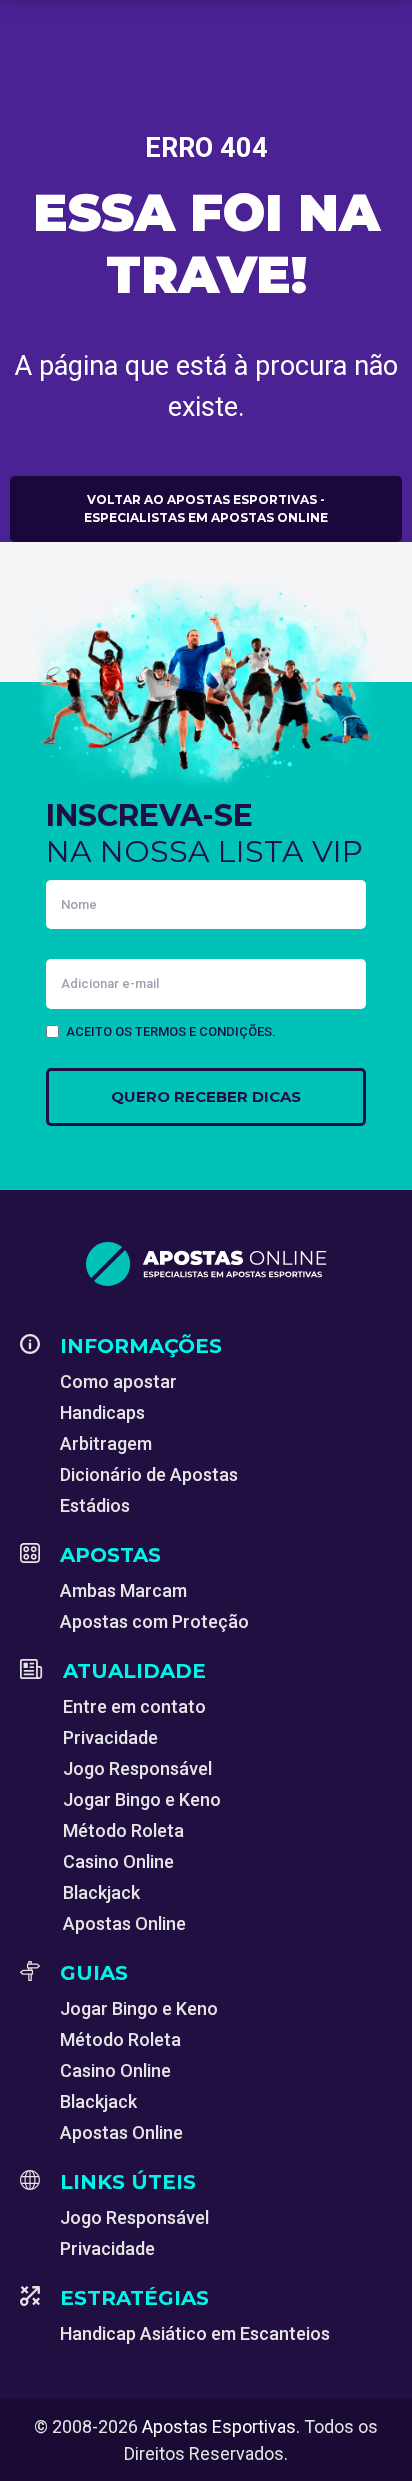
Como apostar (118, 1381)
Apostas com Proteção (154, 1621)
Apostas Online (124, 1923)
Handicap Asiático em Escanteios (195, 2333)
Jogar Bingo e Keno (142, 1799)
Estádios (95, 1505)
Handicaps (102, 1412)
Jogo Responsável (137, 1768)
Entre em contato (134, 1706)
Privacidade (110, 1737)
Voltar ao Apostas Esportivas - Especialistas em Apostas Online (206, 508)
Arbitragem (106, 1443)
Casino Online (118, 1861)
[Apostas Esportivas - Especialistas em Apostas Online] (206, 1264)
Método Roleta (123, 1830)
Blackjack (101, 1892)
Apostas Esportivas (219, 2426)
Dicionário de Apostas (149, 1474)
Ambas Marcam (123, 1590)
